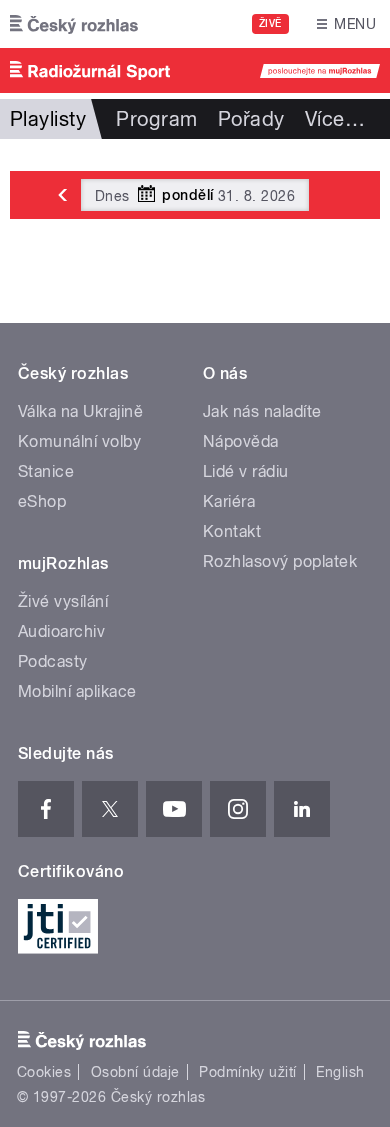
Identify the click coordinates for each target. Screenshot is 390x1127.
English (340, 1072)
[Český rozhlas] (74, 24)
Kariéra (229, 501)
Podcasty (53, 661)
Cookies (44, 1072)
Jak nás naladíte (262, 411)
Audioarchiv (61, 631)
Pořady (251, 119)
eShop (42, 501)
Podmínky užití (248, 1072)
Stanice (46, 471)
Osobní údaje (135, 1072)
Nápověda (241, 441)
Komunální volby (79, 441)
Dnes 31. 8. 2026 (195, 195)
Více (335, 119)
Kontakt (232, 531)
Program (156, 119)
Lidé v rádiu (246, 471)
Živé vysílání (63, 601)
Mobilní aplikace (77, 691)
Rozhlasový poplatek (280, 561)
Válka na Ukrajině (80, 411)
